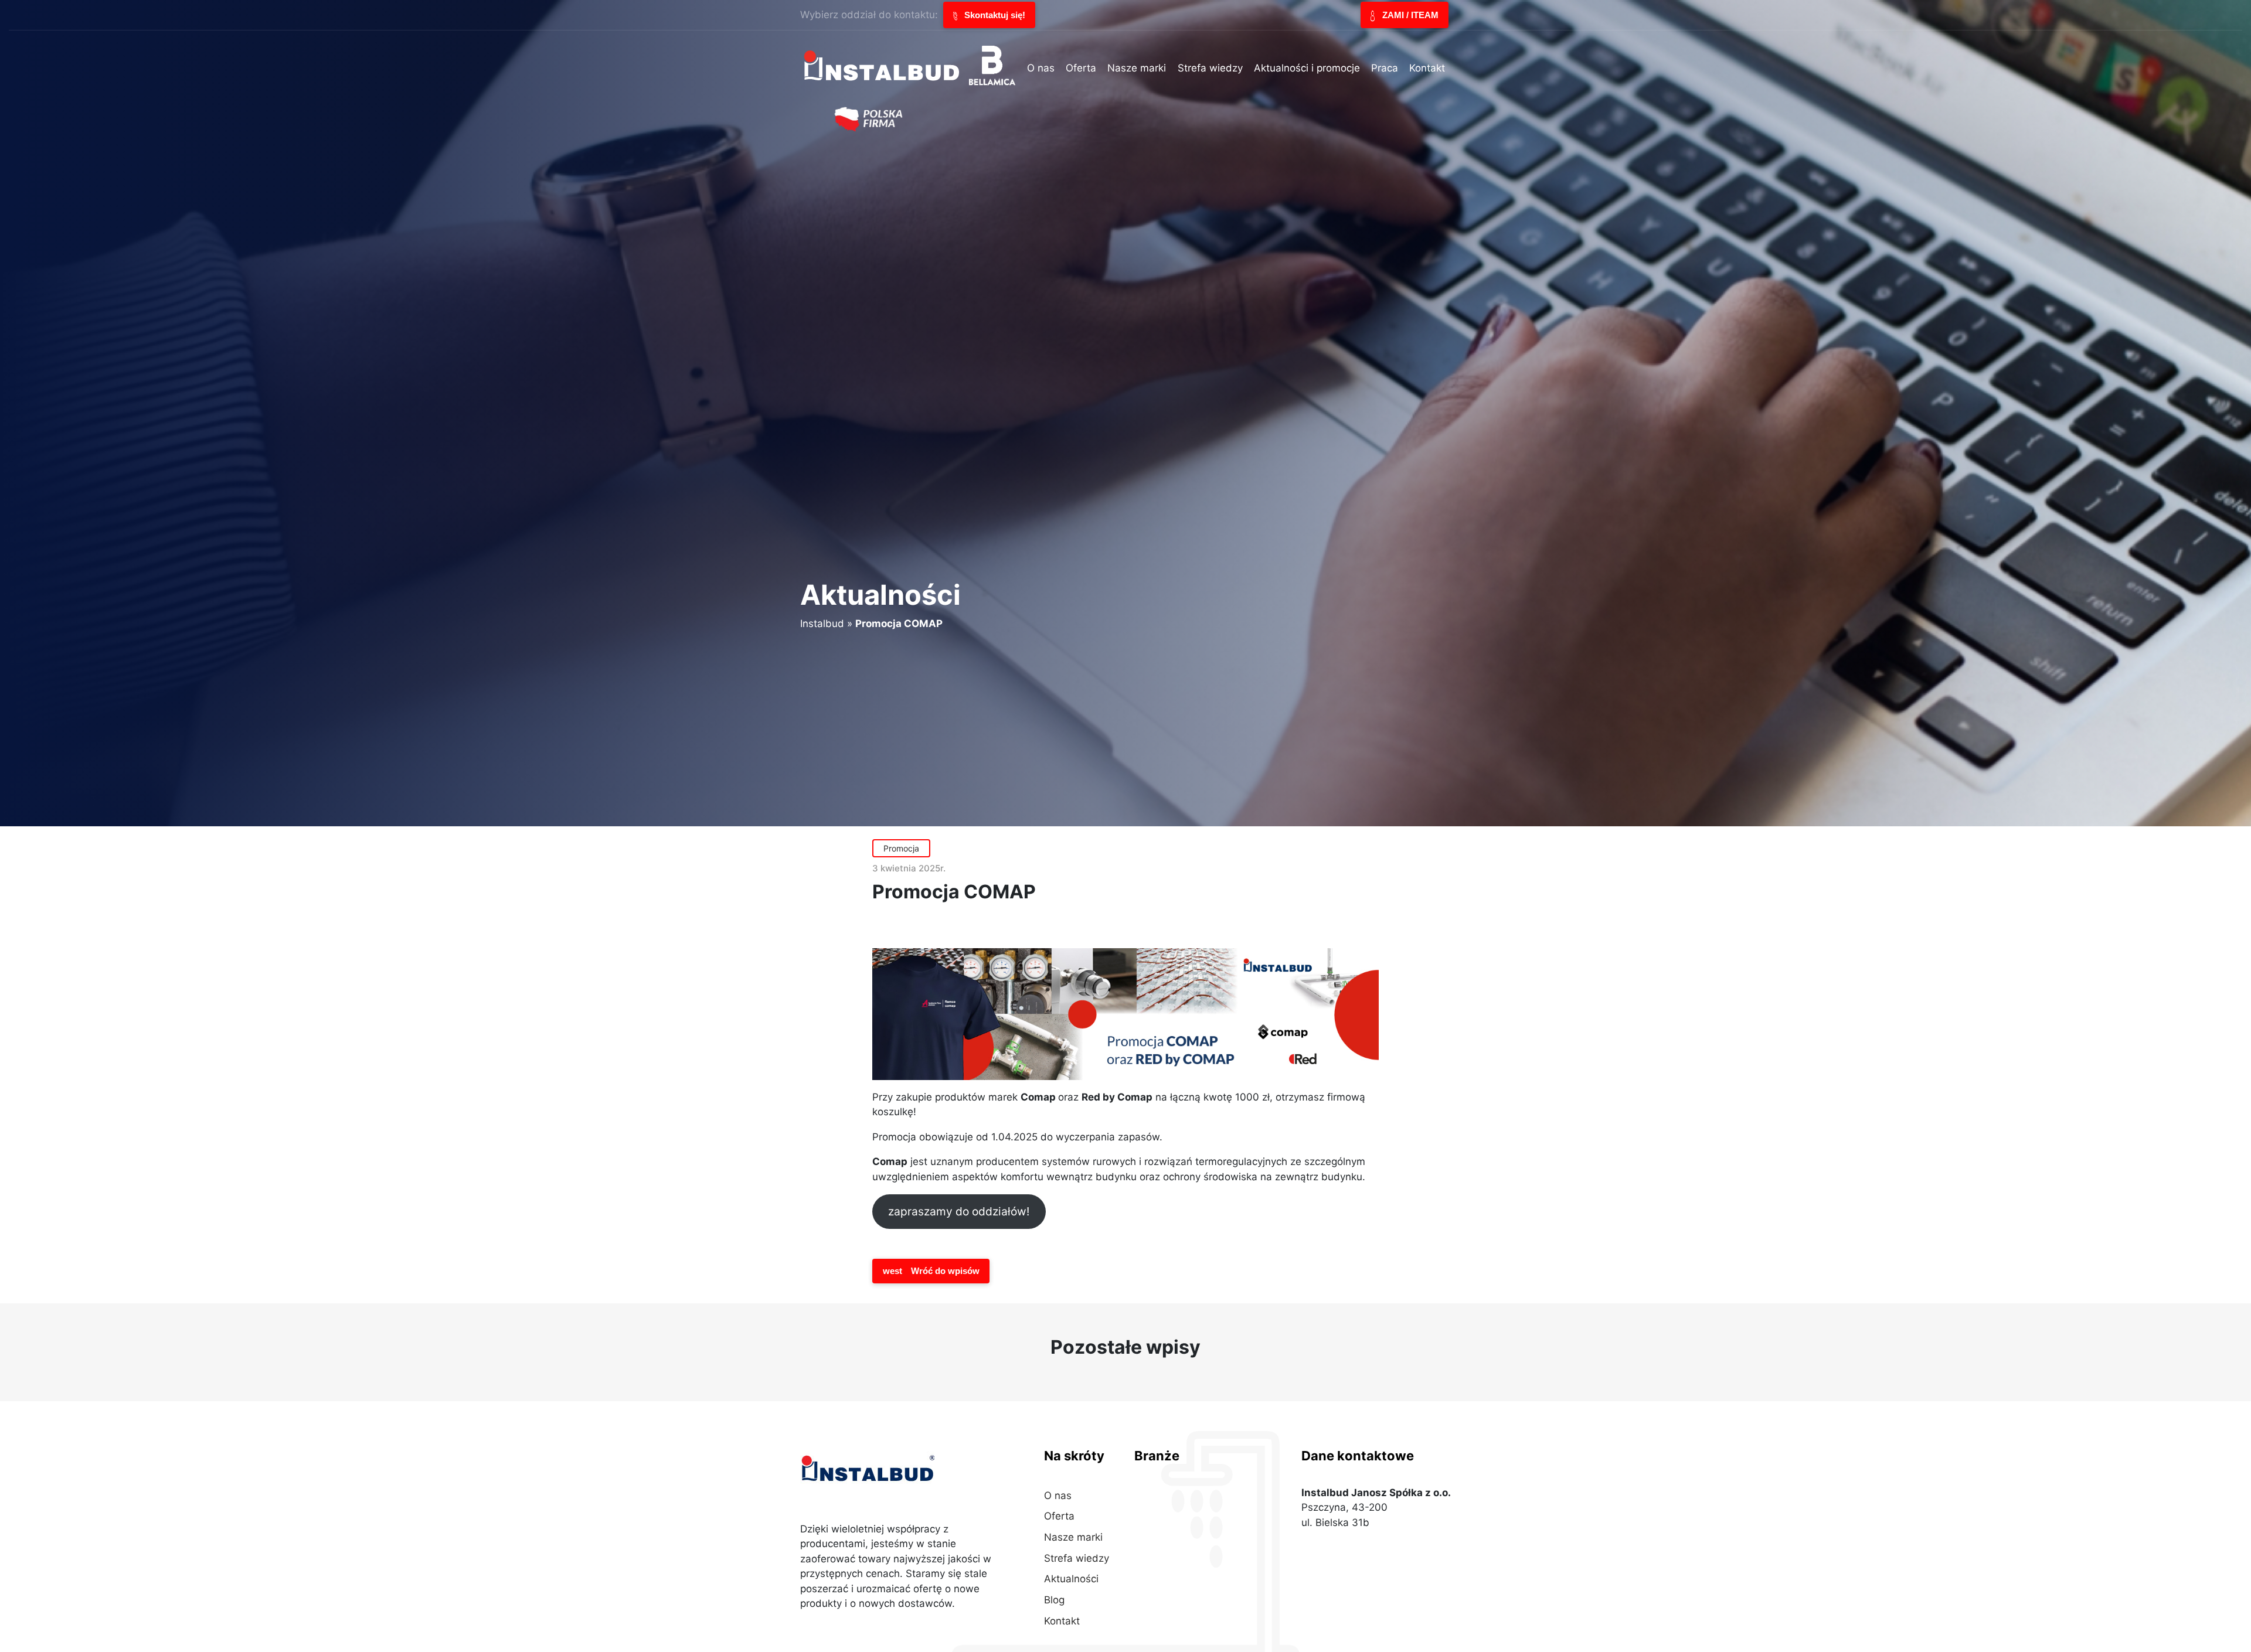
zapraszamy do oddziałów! (959, 1211)
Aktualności (1071, 1579)
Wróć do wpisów (931, 1271)
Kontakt (1062, 1621)
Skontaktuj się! (994, 15)
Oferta (1059, 1516)
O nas (1058, 1496)
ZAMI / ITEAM (1409, 15)
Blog (1054, 1600)
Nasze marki (1073, 1537)
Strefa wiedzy (1077, 1558)
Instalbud (822, 624)
